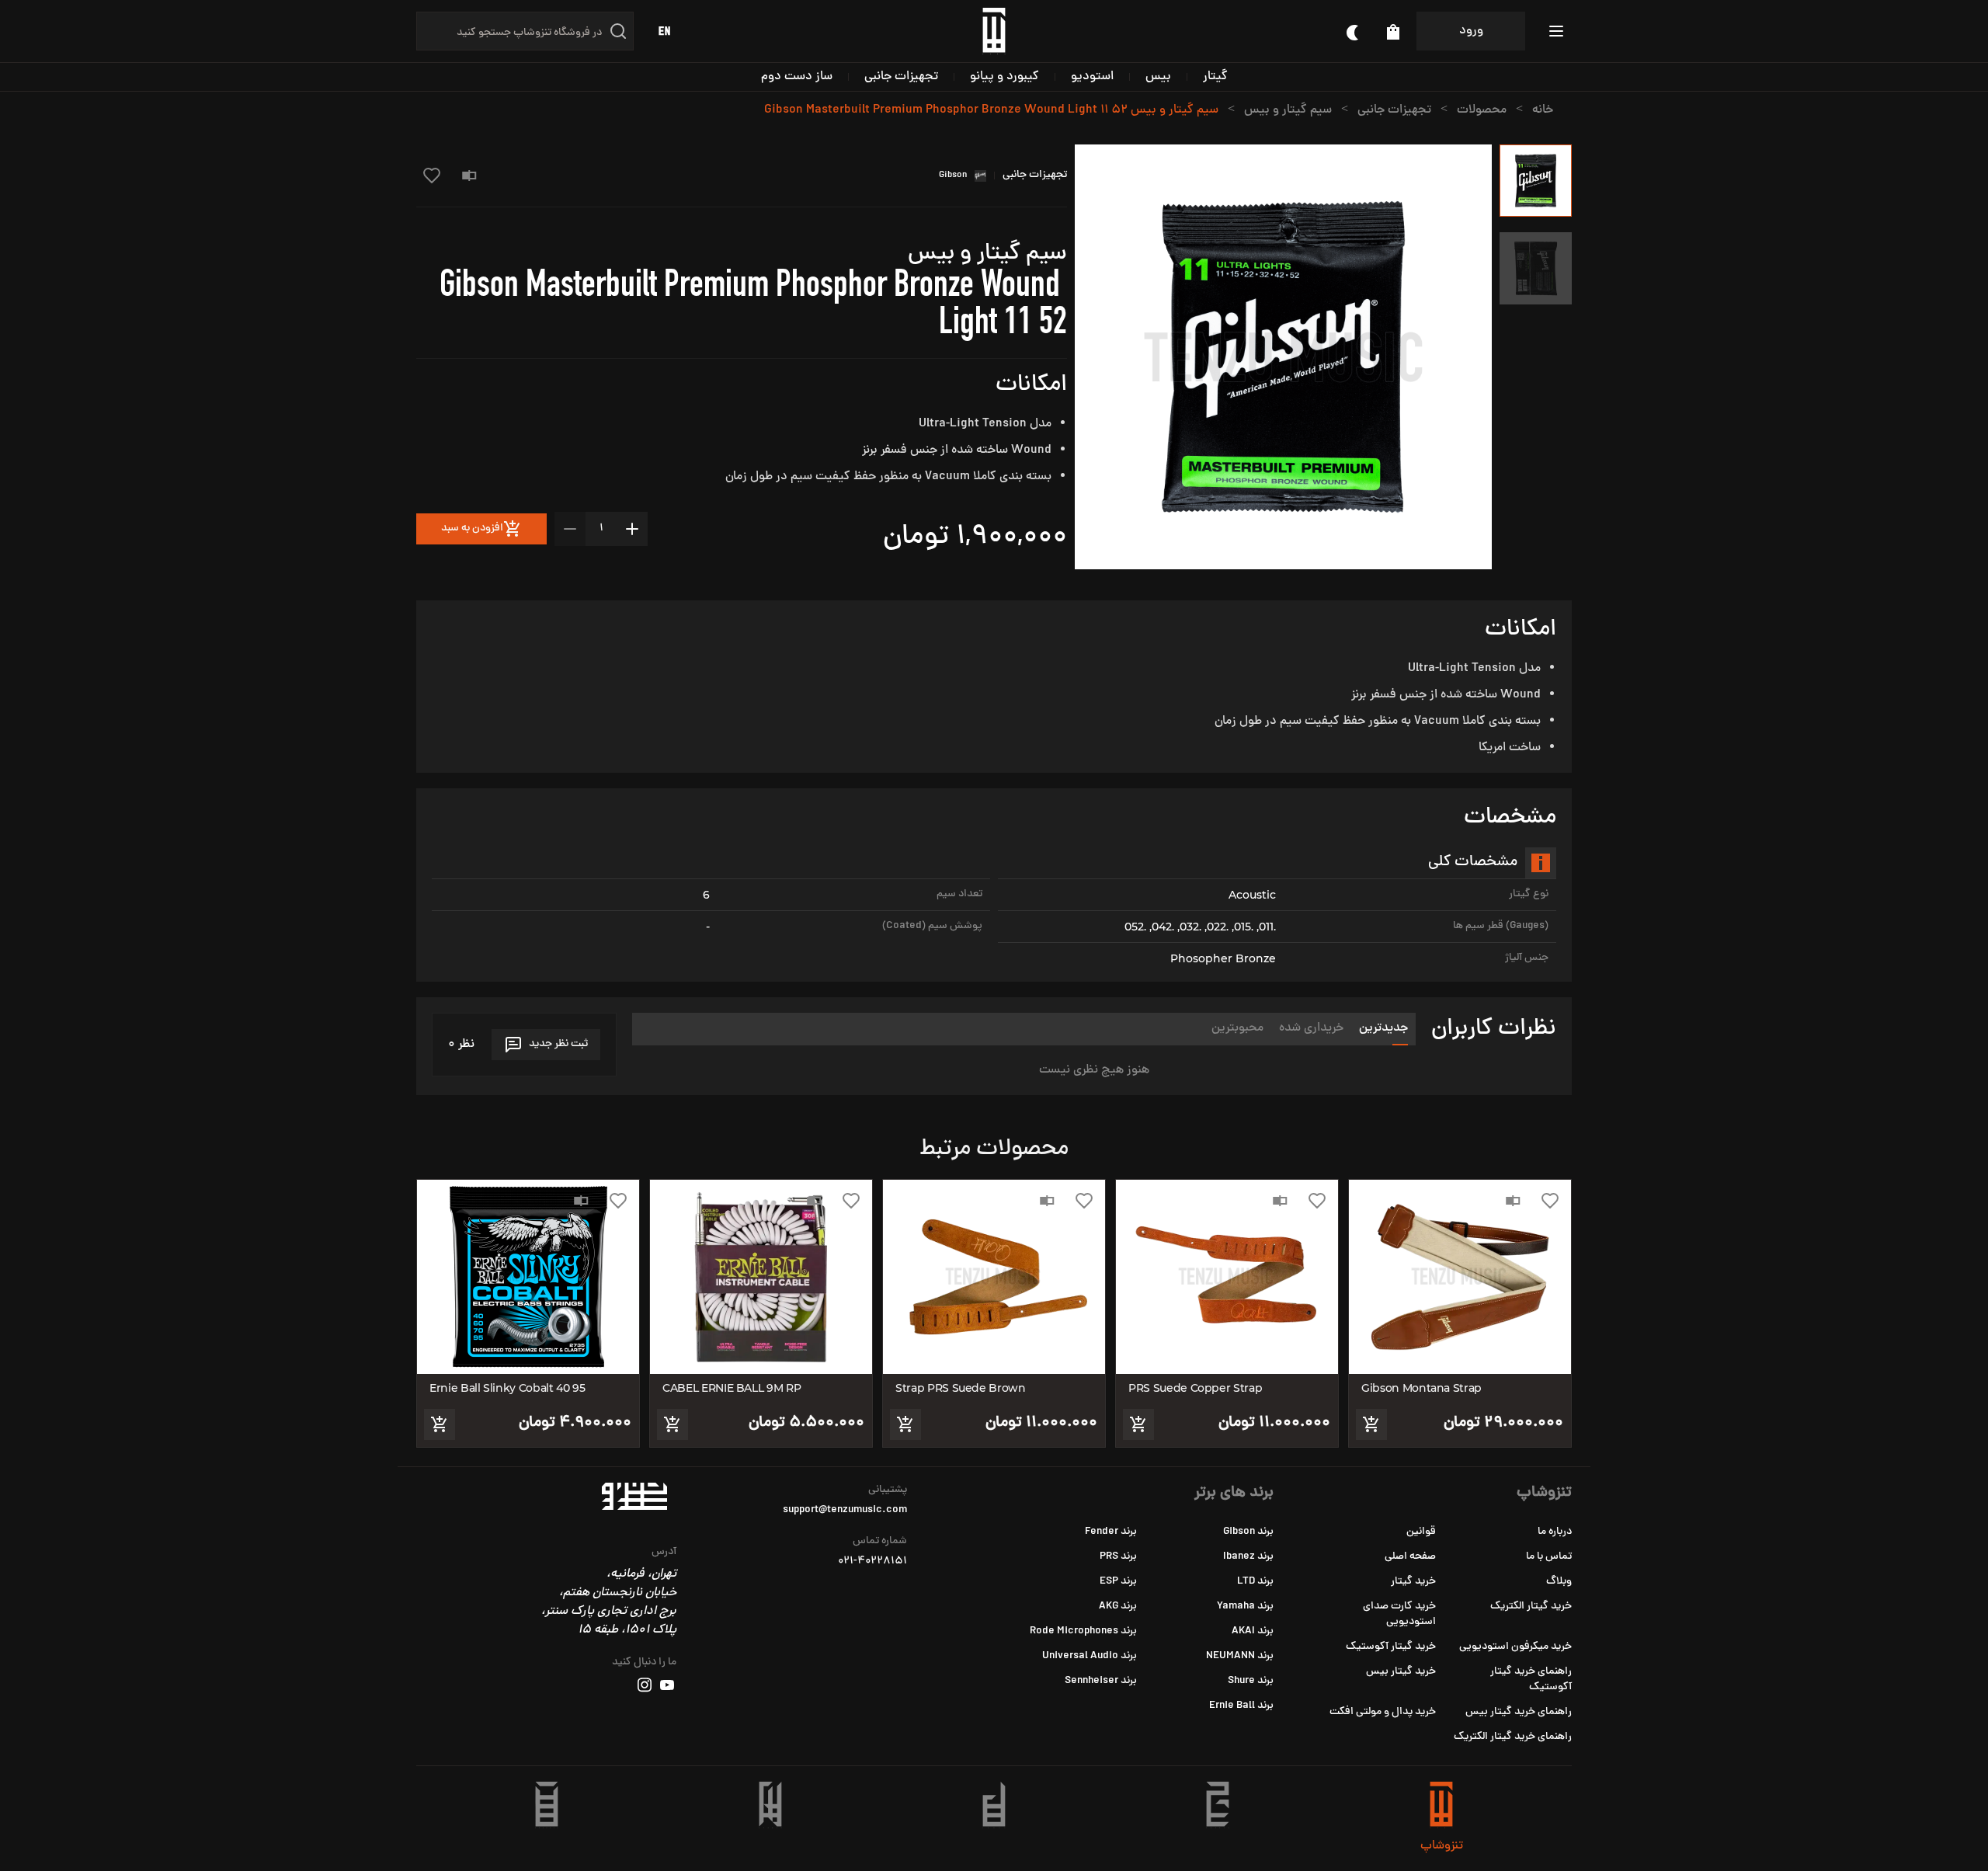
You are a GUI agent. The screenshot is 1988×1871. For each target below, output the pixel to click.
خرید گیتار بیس (1401, 1672)
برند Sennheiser (1101, 1681)
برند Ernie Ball (1241, 1706)
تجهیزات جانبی (901, 77)
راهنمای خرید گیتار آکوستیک (1531, 1680)
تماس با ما (1549, 1557)
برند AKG (1118, 1607)
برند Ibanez (1248, 1557)
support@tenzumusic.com (845, 1511)
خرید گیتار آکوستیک (1391, 1647)
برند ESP (1118, 1582)
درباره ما (1555, 1532)
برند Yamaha (1245, 1607)
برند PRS (1118, 1557)
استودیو (1092, 77)
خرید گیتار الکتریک (1531, 1607)
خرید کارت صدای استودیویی (1399, 1614)
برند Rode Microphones (1083, 1631)
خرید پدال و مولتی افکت (1383, 1712)
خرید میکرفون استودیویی (1515, 1647)
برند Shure (1251, 1681)
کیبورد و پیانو (1004, 77)
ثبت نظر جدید (558, 1044)
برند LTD (1255, 1582)
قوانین (1421, 1532)
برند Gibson (1248, 1532)
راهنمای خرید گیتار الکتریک (1513, 1737)
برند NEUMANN (1240, 1656)
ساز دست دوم (797, 77)
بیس (1158, 77)
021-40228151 (872, 1562)
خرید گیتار (1413, 1582)
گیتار (1215, 77)
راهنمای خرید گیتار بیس (1519, 1712)
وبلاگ (1559, 1582)
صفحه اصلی (1410, 1557)
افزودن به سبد (472, 529)
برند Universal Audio (1090, 1656)
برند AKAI (1253, 1631)
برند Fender (1111, 1532)
